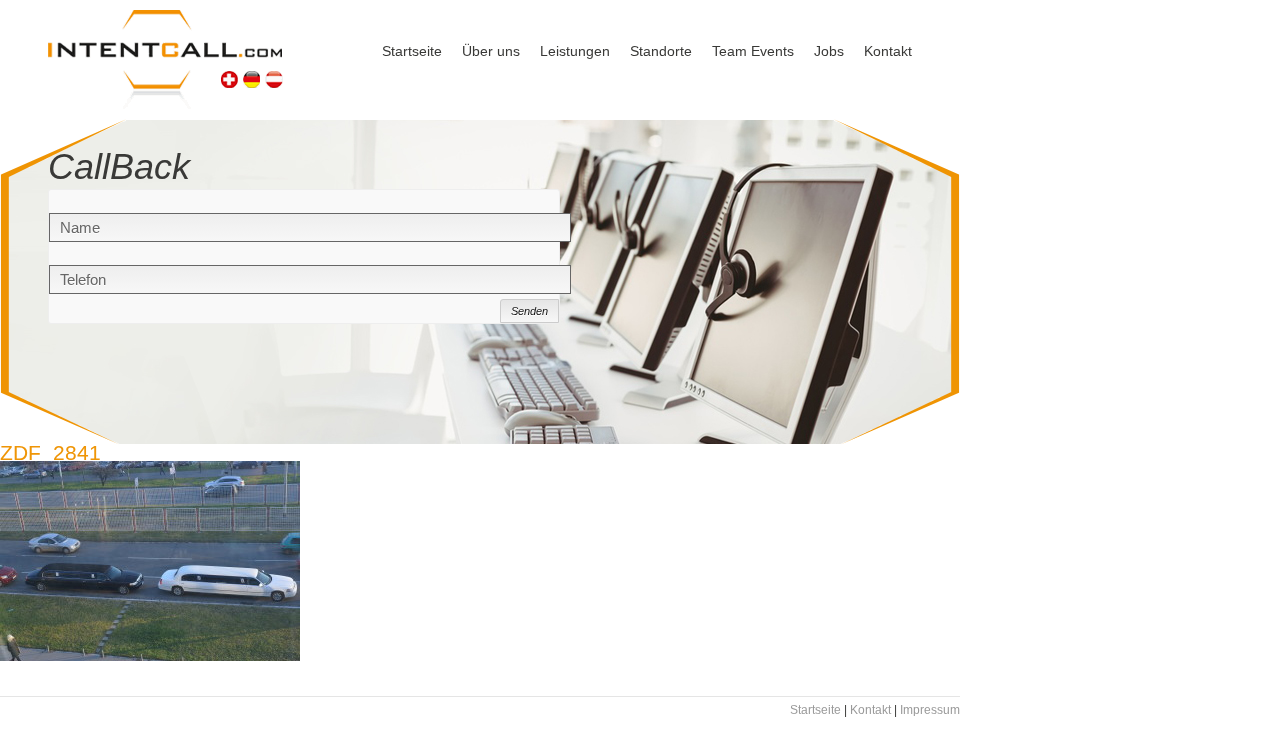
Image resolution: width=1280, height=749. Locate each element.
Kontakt (888, 51)
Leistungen (575, 51)
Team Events (753, 51)
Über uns (491, 51)
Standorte (661, 51)
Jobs (829, 51)
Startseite (412, 51)
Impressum (930, 710)
